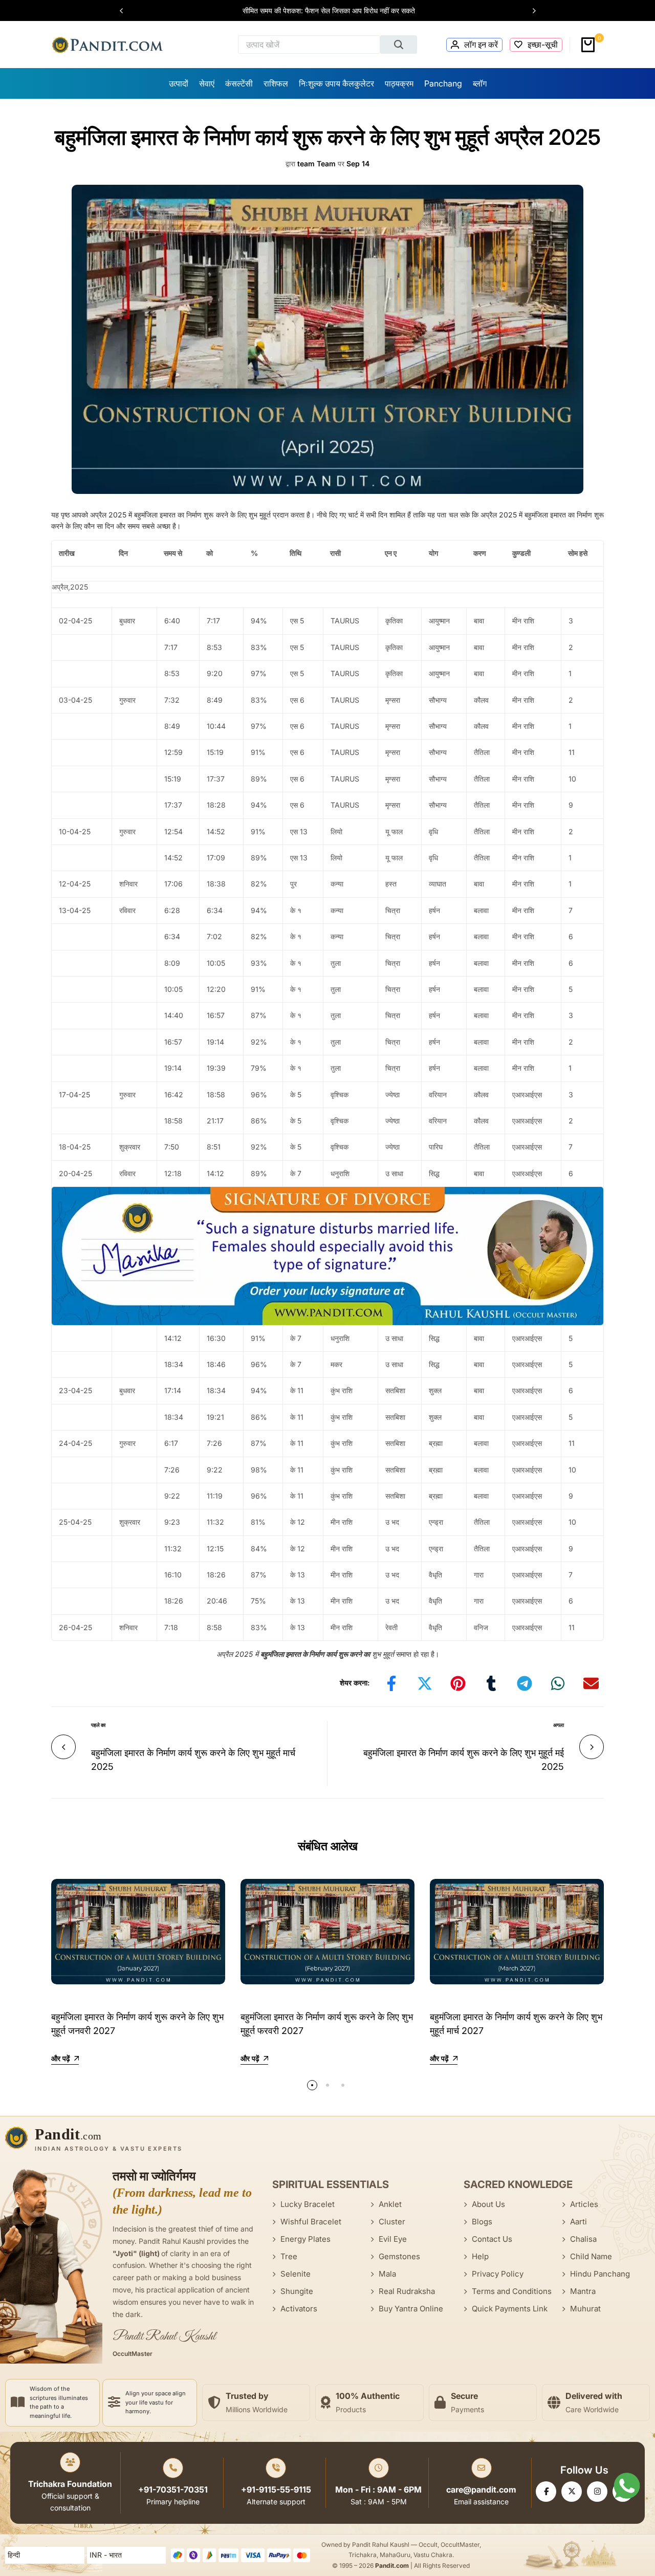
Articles (584, 2204)
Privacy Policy (498, 2274)
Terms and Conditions (512, 2291)
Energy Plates (305, 2239)
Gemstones (399, 2256)
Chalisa (583, 2239)
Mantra (583, 2291)
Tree (289, 2256)
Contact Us (492, 2239)
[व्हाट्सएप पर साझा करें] (558, 1683)
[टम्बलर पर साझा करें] (491, 1683)
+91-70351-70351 (173, 2490)
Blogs (482, 2222)
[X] (572, 2492)
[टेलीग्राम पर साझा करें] (525, 1683)
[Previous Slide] (126, 11)
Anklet (390, 2204)
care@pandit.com (481, 2490)
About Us (488, 2204)
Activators (299, 2309)
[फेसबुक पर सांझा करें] (391, 1683)
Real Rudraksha (407, 2291)
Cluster (392, 2222)
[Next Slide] (529, 11)
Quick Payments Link (510, 2309)
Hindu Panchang (600, 2274)
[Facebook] (546, 2492)
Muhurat (585, 2309)
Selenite (296, 2274)
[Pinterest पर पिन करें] (458, 1683)
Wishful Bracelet (311, 2222)
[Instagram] (597, 2492)
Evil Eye (393, 2239)
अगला (559, 1725)
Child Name (591, 2256)
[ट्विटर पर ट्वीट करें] (425, 1683)
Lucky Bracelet (308, 2204)
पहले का (98, 1725)
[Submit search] (399, 45)
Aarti (578, 2222)
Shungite (297, 2291)
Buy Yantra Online (411, 2309)
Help (480, 2256)
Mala (387, 2274)
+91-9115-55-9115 (276, 2490)
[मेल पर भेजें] (591, 1683)
